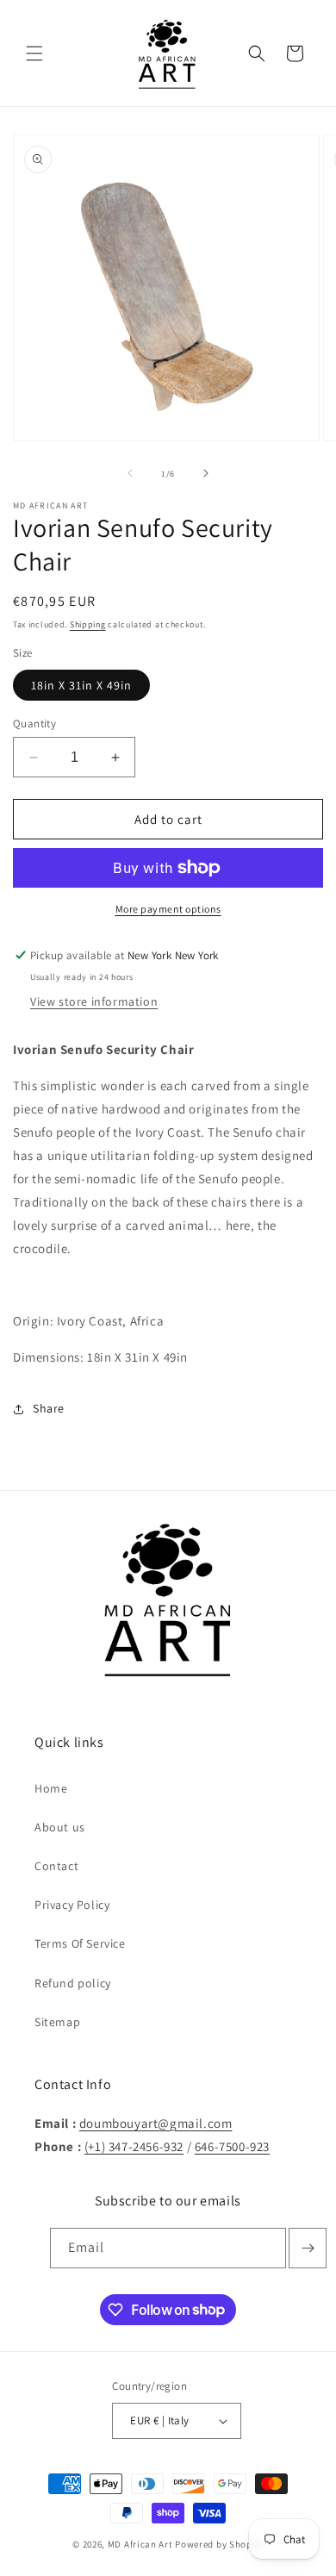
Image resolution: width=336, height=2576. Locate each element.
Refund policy (73, 1983)
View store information (94, 1001)
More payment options (168, 909)
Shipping (88, 624)
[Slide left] (130, 473)
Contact (56, 1866)
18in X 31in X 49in (81, 685)
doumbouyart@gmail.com (156, 2123)
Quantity (34, 724)
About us (60, 1827)
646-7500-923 (232, 2146)
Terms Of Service (80, 1943)
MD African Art (140, 2544)
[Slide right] (206, 473)
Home (51, 1788)
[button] (34, 53)
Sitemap (57, 2022)
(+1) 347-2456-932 (134, 2146)
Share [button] (49, 1408)
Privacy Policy (72, 1905)
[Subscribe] (308, 2248)
